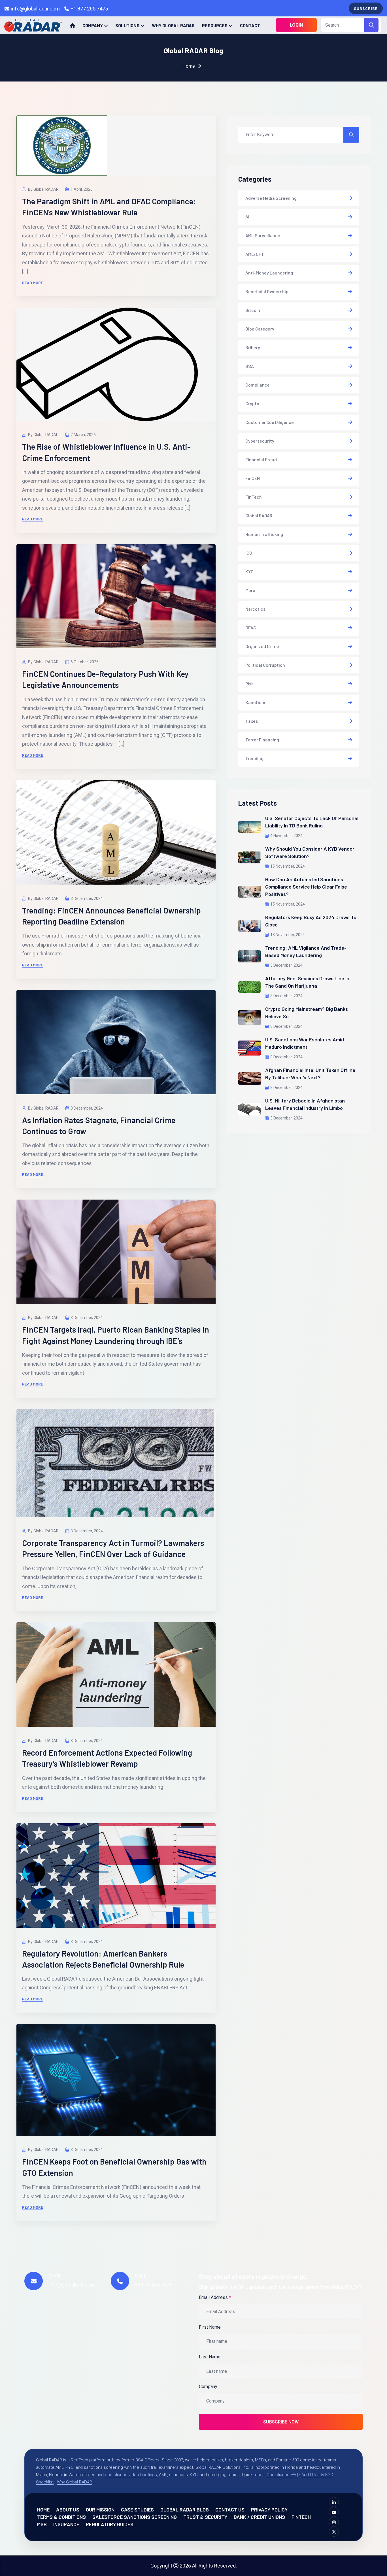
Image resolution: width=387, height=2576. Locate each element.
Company (93, 25)
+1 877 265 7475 (89, 9)
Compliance (258, 385)
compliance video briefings (131, 2475)
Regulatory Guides (110, 2524)
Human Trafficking (264, 534)
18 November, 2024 (288, 935)
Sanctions (256, 702)
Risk (249, 684)
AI (247, 217)
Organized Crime (262, 646)
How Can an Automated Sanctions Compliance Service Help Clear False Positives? (306, 887)
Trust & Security (205, 2517)
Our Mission (100, 2509)
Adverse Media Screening (271, 198)
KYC (249, 571)
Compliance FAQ (282, 2475)
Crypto (252, 403)
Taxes (252, 721)
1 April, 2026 (82, 189)
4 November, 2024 (286, 836)
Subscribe (366, 8)
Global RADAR (259, 515)
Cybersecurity (260, 441)
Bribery (253, 347)
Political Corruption (265, 665)
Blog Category (260, 329)
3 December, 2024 (87, 898)
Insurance (66, 2524)
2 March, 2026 (83, 435)
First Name (210, 2327)
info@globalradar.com (35, 9)
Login (296, 25)
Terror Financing (262, 740)
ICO (249, 553)
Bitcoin (253, 310)
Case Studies (137, 2509)
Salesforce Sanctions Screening (135, 2517)
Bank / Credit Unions (259, 2517)
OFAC (251, 628)
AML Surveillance (263, 235)
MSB (42, 2524)
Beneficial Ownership (267, 291)
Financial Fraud (261, 459)
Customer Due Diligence (270, 422)
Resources (215, 25)
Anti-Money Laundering (269, 273)
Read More (33, 283)
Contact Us (230, 2509)
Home (189, 66)
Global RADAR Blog (185, 2509)
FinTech (254, 497)
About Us (68, 2509)
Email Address (215, 2297)
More (250, 590)
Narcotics (255, 609)
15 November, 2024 (288, 866)
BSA (250, 366)
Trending (254, 758)
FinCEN (253, 478)
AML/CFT (255, 254)
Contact (250, 25)
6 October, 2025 (85, 662)
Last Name (210, 2357)
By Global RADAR (43, 189)
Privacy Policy (269, 2509)
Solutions (127, 25)
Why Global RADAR (173, 25)
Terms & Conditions (61, 2517)
